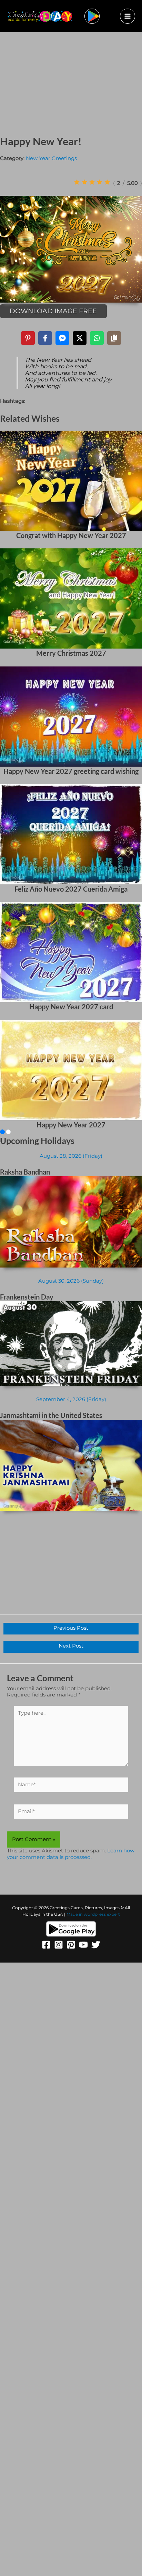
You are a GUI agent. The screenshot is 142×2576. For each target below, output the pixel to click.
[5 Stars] (107, 182)
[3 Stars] (92, 182)
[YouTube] (83, 1945)
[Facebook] (46, 1945)
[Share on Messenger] (62, 338)
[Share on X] (80, 338)
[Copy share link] (114, 338)
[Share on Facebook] (45, 338)
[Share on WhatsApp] (97, 338)
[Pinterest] (71, 1945)
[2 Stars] (84, 182)
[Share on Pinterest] (28, 338)
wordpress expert (102, 1914)
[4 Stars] (100, 182)
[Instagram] (59, 1945)
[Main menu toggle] (128, 16)
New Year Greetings (51, 158)
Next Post (71, 1646)
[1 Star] (77, 182)
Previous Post (71, 1628)
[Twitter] (96, 1945)
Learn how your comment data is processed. (71, 1854)
